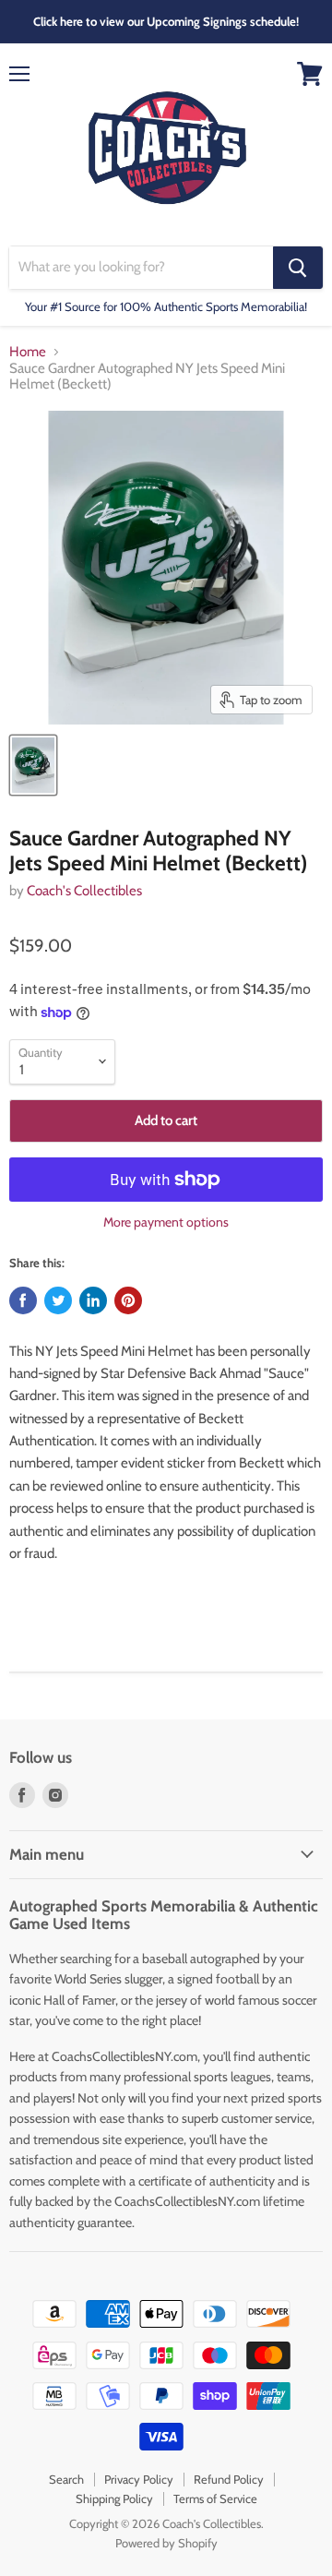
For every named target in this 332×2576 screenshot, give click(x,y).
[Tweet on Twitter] (58, 1300)
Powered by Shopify (166, 2543)
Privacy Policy (139, 2479)
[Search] (298, 268)
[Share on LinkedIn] (93, 1300)
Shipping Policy (114, 2498)
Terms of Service (215, 2498)
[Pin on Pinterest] (128, 1300)
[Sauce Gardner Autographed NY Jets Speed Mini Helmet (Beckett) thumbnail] (33, 765)
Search (66, 2479)
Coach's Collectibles (84, 891)
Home (28, 352)
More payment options (166, 1222)
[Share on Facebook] (23, 1300)
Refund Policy (229, 2479)
